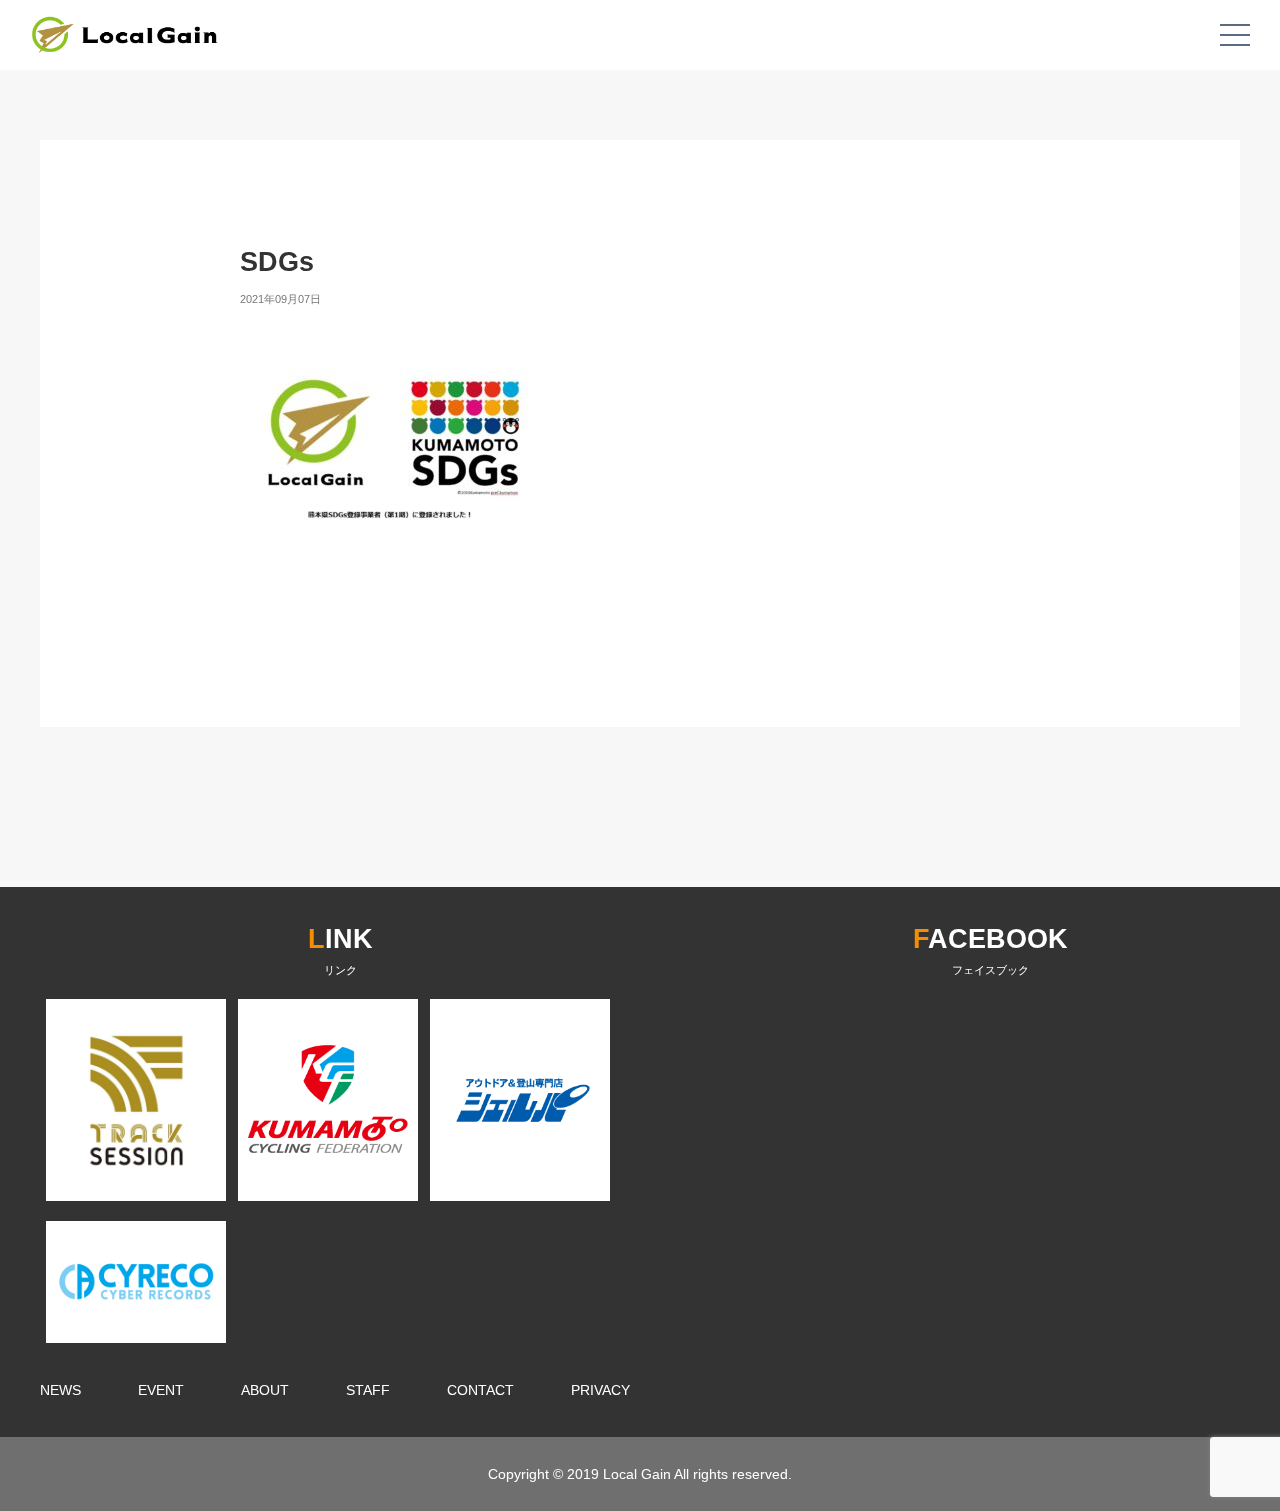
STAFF (368, 1390)
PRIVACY (600, 1390)
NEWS (60, 1390)
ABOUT (265, 1390)
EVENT (161, 1390)
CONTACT (480, 1390)
